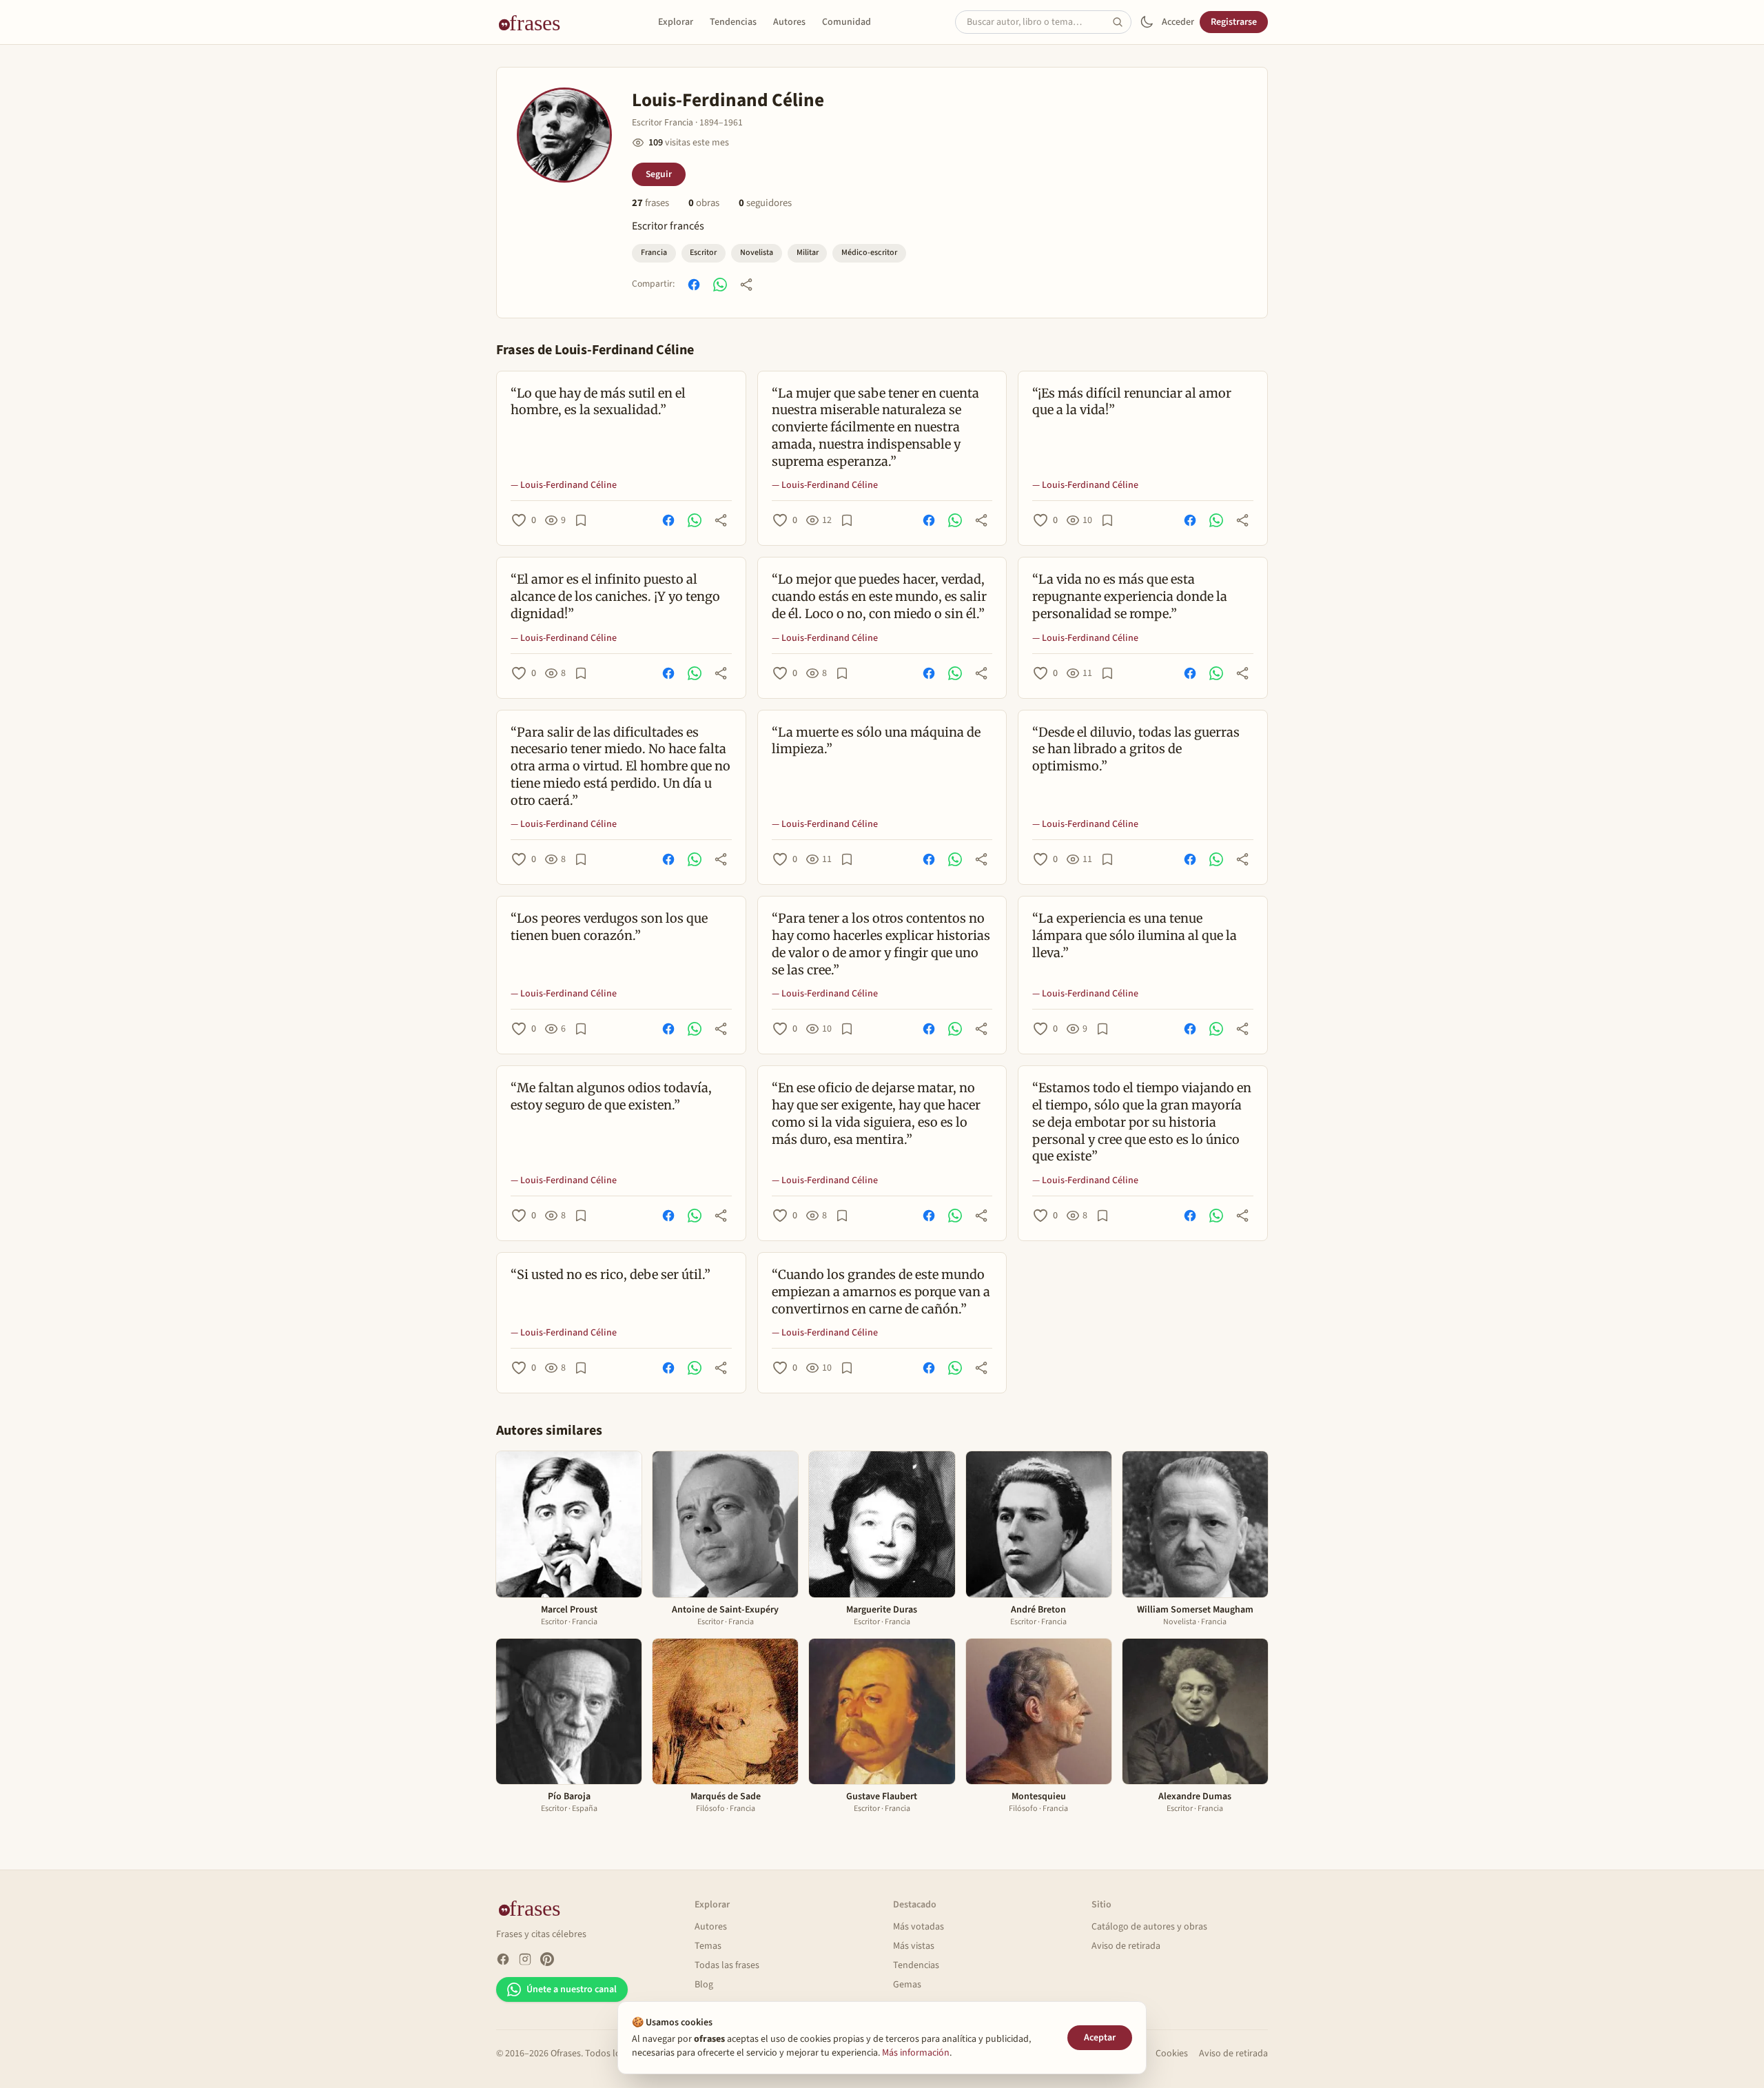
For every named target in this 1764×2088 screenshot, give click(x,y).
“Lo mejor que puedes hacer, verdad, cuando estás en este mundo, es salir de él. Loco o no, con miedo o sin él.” (879, 596)
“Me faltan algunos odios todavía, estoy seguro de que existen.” (611, 1096)
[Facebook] (503, 1959)
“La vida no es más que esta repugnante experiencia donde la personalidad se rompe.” (1130, 596)
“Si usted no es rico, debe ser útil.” (611, 1275)
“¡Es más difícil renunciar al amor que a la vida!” (1132, 402)
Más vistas (914, 1946)
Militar (808, 253)
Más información (916, 2053)
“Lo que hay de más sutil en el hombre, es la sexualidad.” (598, 402)
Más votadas (919, 1927)
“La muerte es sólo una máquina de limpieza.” (876, 741)
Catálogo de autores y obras (1149, 1927)
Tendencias (733, 22)
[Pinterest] (547, 1959)
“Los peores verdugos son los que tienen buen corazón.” (609, 927)
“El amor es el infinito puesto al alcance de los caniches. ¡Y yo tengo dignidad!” (615, 596)
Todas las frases (727, 1965)
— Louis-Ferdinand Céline (564, 485)
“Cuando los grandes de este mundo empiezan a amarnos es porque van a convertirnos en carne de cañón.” (881, 1292)
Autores (789, 22)
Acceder (1178, 22)
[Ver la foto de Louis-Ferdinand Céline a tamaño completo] (564, 135)
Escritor (703, 253)
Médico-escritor (869, 253)
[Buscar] (1122, 22)
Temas (708, 1946)
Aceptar (1100, 2038)
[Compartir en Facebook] (694, 285)
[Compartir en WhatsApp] (720, 285)
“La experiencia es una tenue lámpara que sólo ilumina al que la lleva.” (1135, 935)
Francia (654, 253)
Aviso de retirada (1126, 1946)
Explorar (676, 22)
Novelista (757, 253)
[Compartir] (746, 285)
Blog (704, 1985)
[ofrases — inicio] (535, 22)
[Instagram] (525, 1959)
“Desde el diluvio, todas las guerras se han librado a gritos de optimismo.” (1136, 749)
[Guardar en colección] (581, 520)
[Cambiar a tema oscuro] (1147, 22)
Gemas (907, 1985)
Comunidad (847, 22)
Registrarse (1234, 22)
